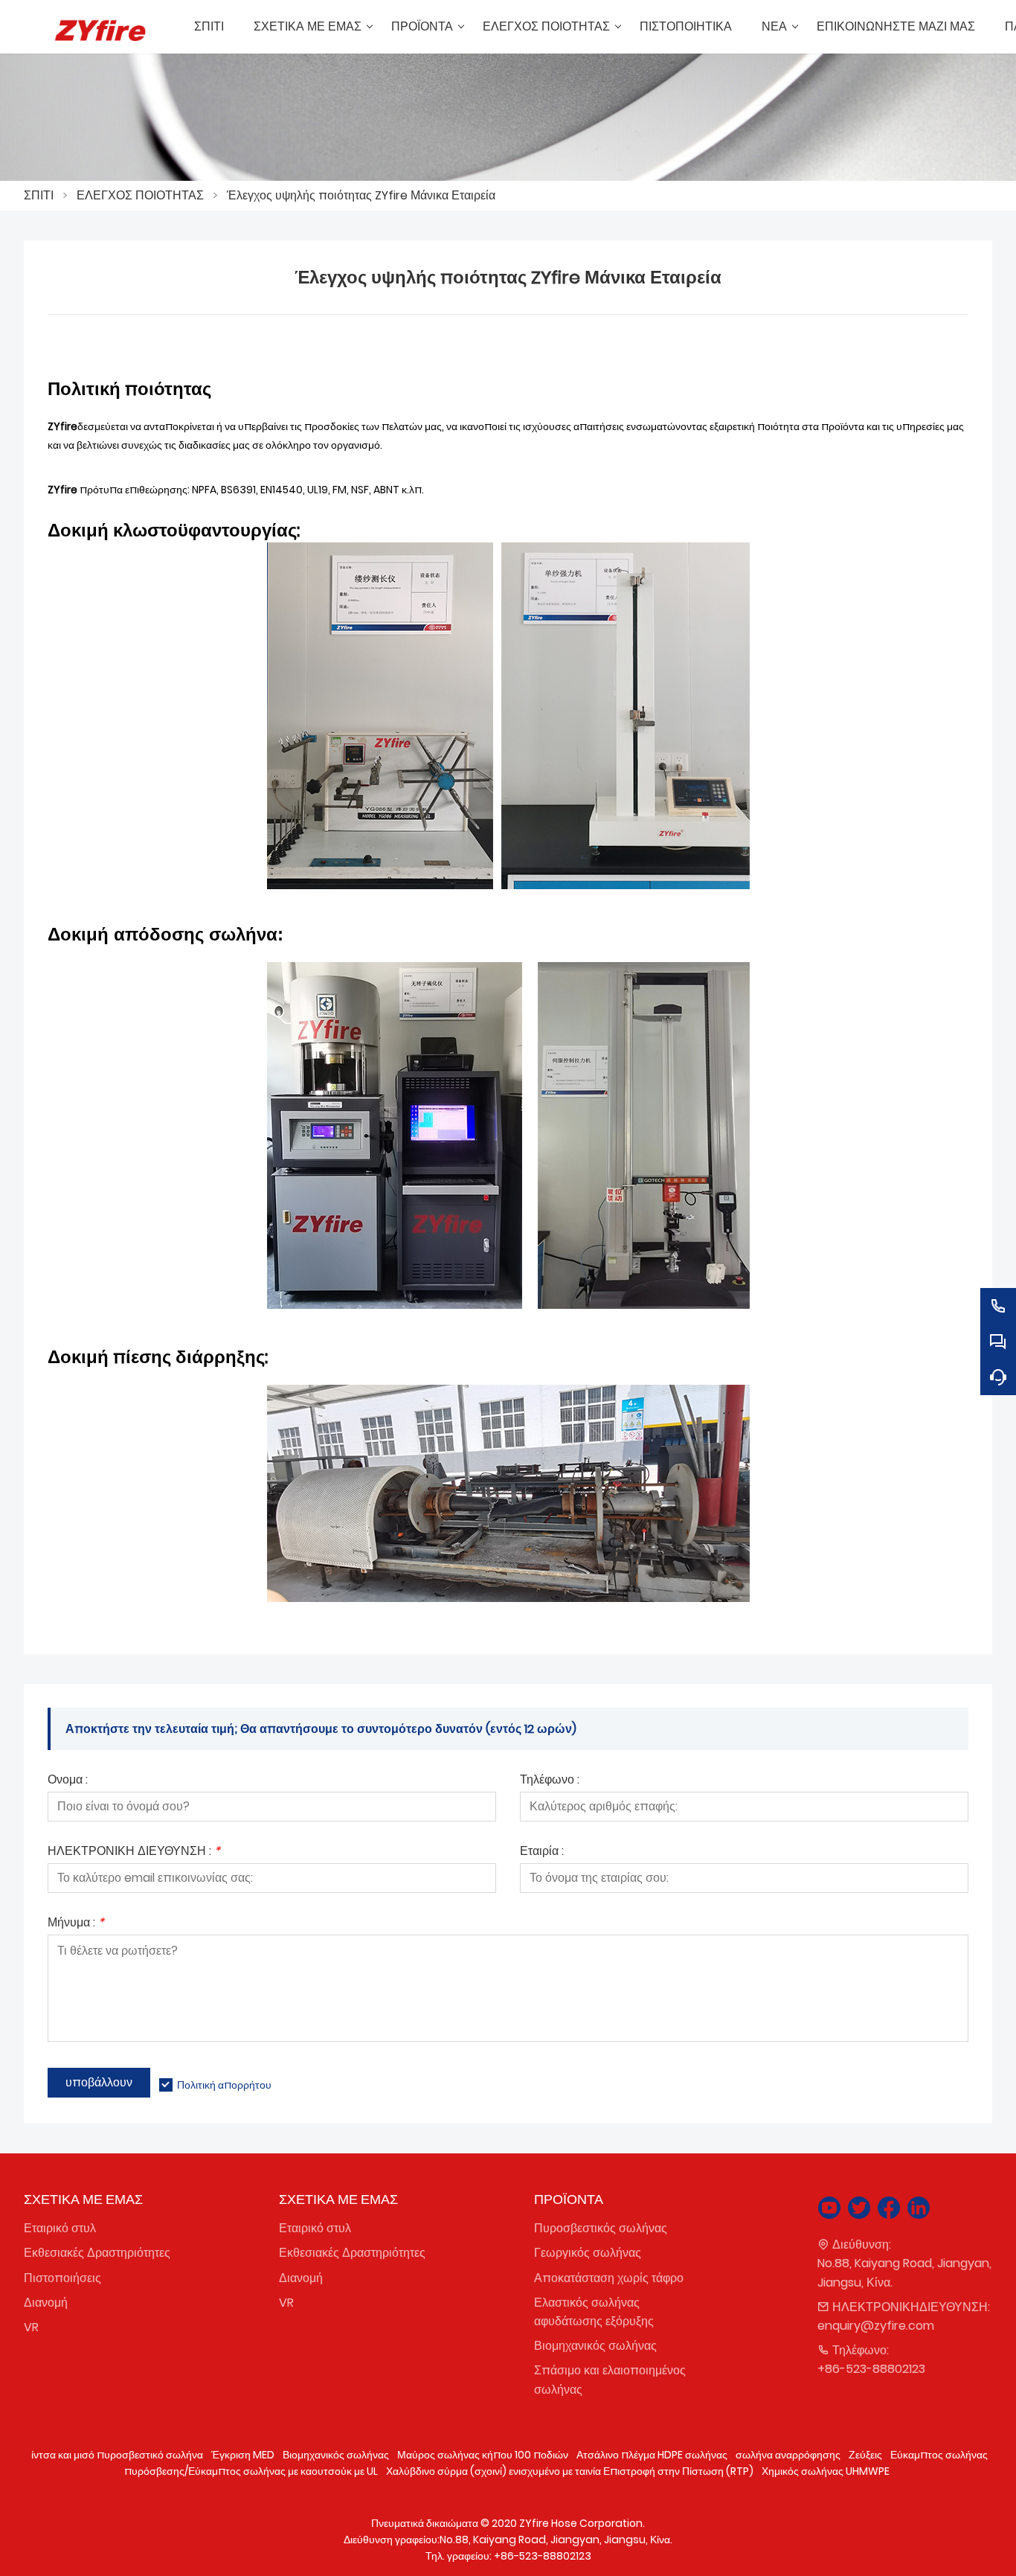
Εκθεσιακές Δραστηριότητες (97, 2253)
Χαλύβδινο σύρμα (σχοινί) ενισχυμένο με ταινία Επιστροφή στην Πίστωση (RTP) (570, 2471)
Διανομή (46, 2303)
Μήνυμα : (76, 1924)
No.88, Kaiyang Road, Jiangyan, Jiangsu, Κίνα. (904, 2272)
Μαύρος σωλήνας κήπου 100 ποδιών (483, 2455)
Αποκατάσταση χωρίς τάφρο (609, 2278)
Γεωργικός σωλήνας (588, 2253)
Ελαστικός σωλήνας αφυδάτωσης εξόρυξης (594, 2312)
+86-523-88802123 (871, 2369)
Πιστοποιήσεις (62, 2278)
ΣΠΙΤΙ (39, 195)
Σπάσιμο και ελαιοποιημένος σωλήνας (610, 2380)
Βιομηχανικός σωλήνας (595, 2346)
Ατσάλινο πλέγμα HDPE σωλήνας (652, 2455)
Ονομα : (68, 1781)
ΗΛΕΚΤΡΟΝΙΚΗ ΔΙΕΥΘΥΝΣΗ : (134, 1852)
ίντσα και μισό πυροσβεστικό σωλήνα (117, 2455)
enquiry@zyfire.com (876, 2326)
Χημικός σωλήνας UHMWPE (826, 2471)
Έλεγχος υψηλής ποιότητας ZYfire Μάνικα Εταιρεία (361, 195)
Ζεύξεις (865, 2455)
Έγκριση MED (243, 2455)
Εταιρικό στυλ (60, 2228)
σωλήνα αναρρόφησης (788, 2455)
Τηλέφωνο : (550, 1781)
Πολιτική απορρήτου (224, 2085)
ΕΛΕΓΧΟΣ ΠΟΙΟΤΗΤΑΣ (140, 195)
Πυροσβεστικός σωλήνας (601, 2228)
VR (31, 2327)
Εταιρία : (542, 1852)
